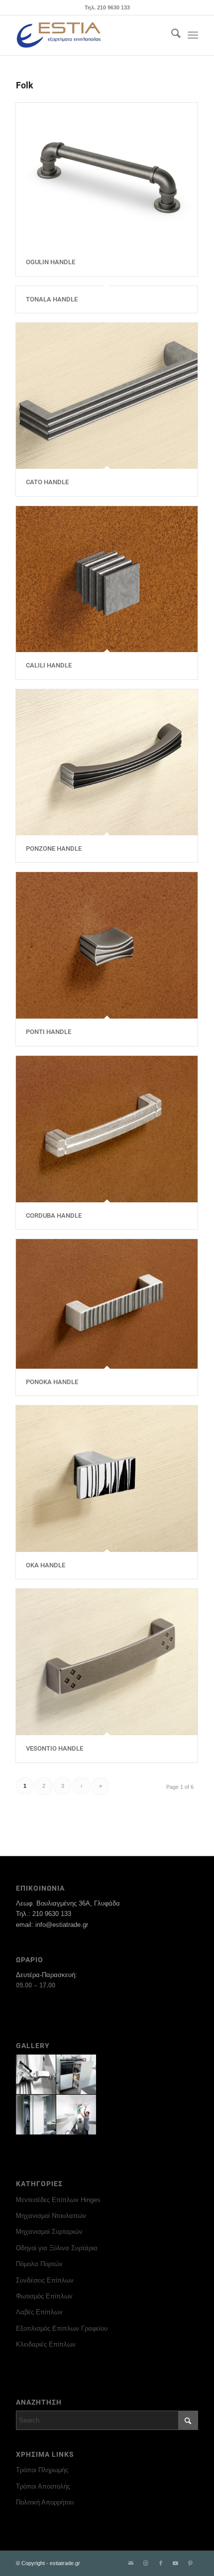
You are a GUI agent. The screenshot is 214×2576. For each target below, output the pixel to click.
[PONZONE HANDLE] (107, 763)
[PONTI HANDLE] (107, 945)
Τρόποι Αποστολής (43, 2486)
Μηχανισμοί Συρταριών (49, 2232)
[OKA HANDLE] (107, 1479)
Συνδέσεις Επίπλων (45, 2280)
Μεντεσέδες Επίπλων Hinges (58, 2200)
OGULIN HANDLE (51, 262)
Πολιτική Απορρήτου (45, 2502)
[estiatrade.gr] (89, 35)
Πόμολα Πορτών (39, 2264)
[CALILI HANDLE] (107, 579)
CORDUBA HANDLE (54, 1215)
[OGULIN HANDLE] (107, 176)
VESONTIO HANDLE (54, 1748)
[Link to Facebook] (161, 2563)
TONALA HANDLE (52, 299)
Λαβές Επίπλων (39, 2312)
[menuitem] (171, 35)
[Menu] (193, 35)
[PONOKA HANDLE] (107, 1304)
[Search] (171, 35)
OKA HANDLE (46, 1565)
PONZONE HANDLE (54, 848)
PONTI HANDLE (49, 1032)
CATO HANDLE (47, 482)
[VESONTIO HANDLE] (107, 1662)
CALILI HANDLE (49, 665)
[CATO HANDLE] (107, 396)
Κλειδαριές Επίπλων (46, 2344)
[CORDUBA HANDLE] (107, 1129)
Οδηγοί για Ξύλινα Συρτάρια (57, 2248)
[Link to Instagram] (146, 2563)
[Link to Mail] (131, 2563)
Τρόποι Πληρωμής (42, 2470)
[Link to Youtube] (176, 2563)
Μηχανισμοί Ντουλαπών (51, 2216)
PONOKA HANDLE (52, 1382)
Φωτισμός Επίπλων (44, 2296)
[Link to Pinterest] (191, 2563)
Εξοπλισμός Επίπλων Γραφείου (62, 2328)
